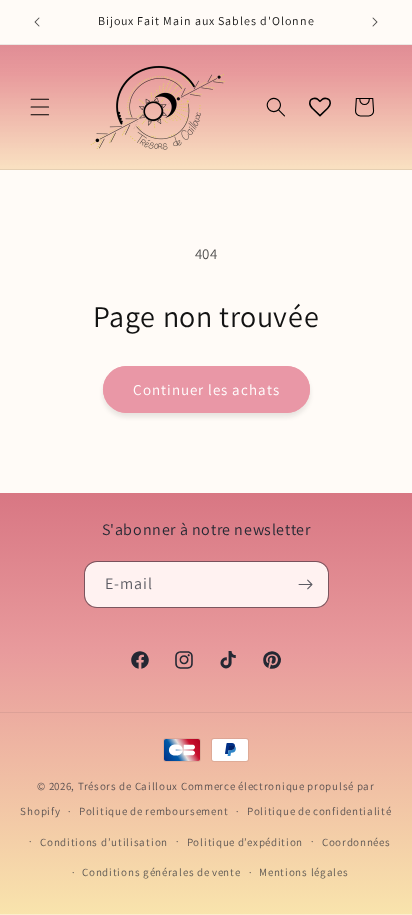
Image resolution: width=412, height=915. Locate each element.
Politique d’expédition (245, 842)
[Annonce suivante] (375, 22)
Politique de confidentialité (319, 811)
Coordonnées (356, 842)
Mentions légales (303, 872)
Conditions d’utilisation (104, 842)
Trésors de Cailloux (128, 786)
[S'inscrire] (306, 584)
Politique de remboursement (153, 811)
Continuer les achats (206, 389)
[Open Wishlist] (320, 107)
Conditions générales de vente (161, 872)
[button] (40, 107)
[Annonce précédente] (37, 22)
